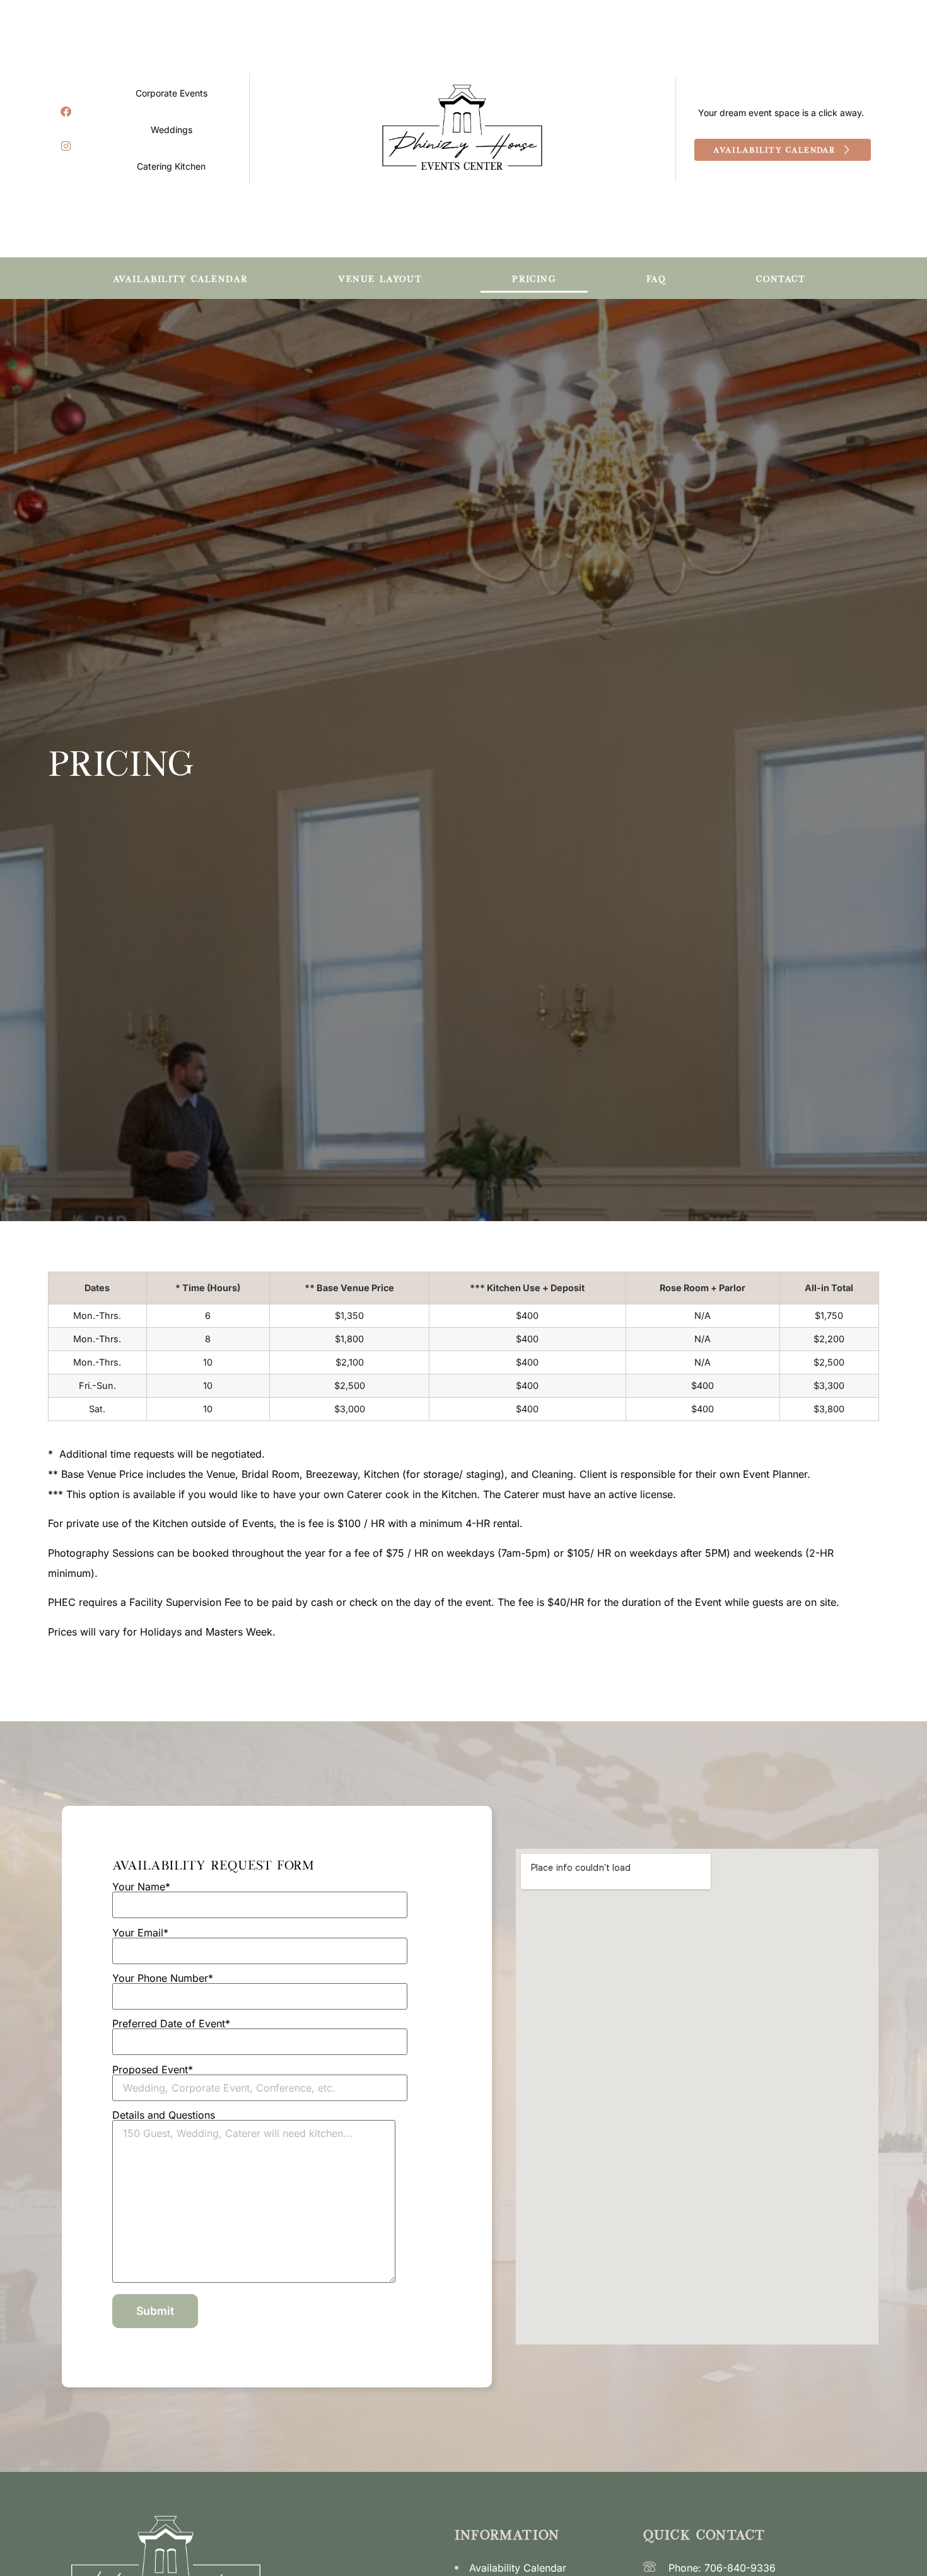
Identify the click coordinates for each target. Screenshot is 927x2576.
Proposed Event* (153, 2070)
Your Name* (141, 1887)
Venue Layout (380, 278)
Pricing (534, 278)
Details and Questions (164, 2116)
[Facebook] (66, 112)
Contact (781, 278)
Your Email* (140, 1933)
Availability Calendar (180, 278)
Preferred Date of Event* (171, 2024)
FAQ (656, 278)
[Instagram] (66, 146)
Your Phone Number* (163, 1979)
